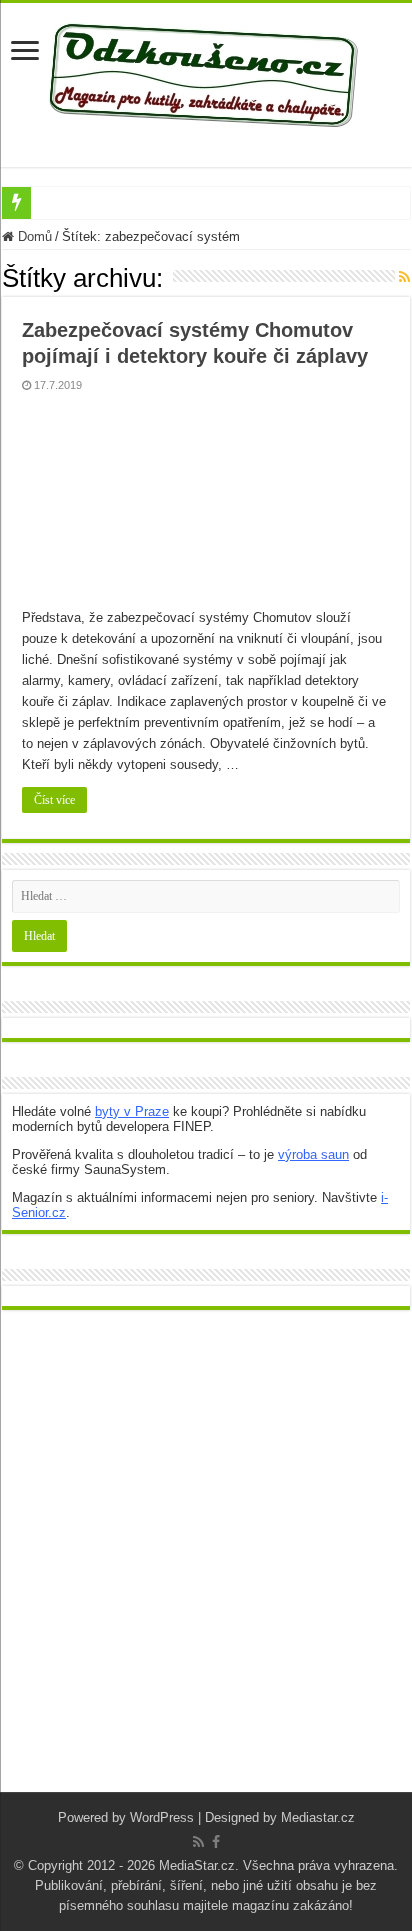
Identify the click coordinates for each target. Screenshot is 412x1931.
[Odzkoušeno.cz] (206, 71)
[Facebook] (216, 1842)
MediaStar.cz (197, 1865)
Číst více (54, 800)
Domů (33, 236)
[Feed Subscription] (404, 277)
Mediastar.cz (318, 1817)
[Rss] (198, 1842)
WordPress (162, 1817)
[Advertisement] (206, 1566)
